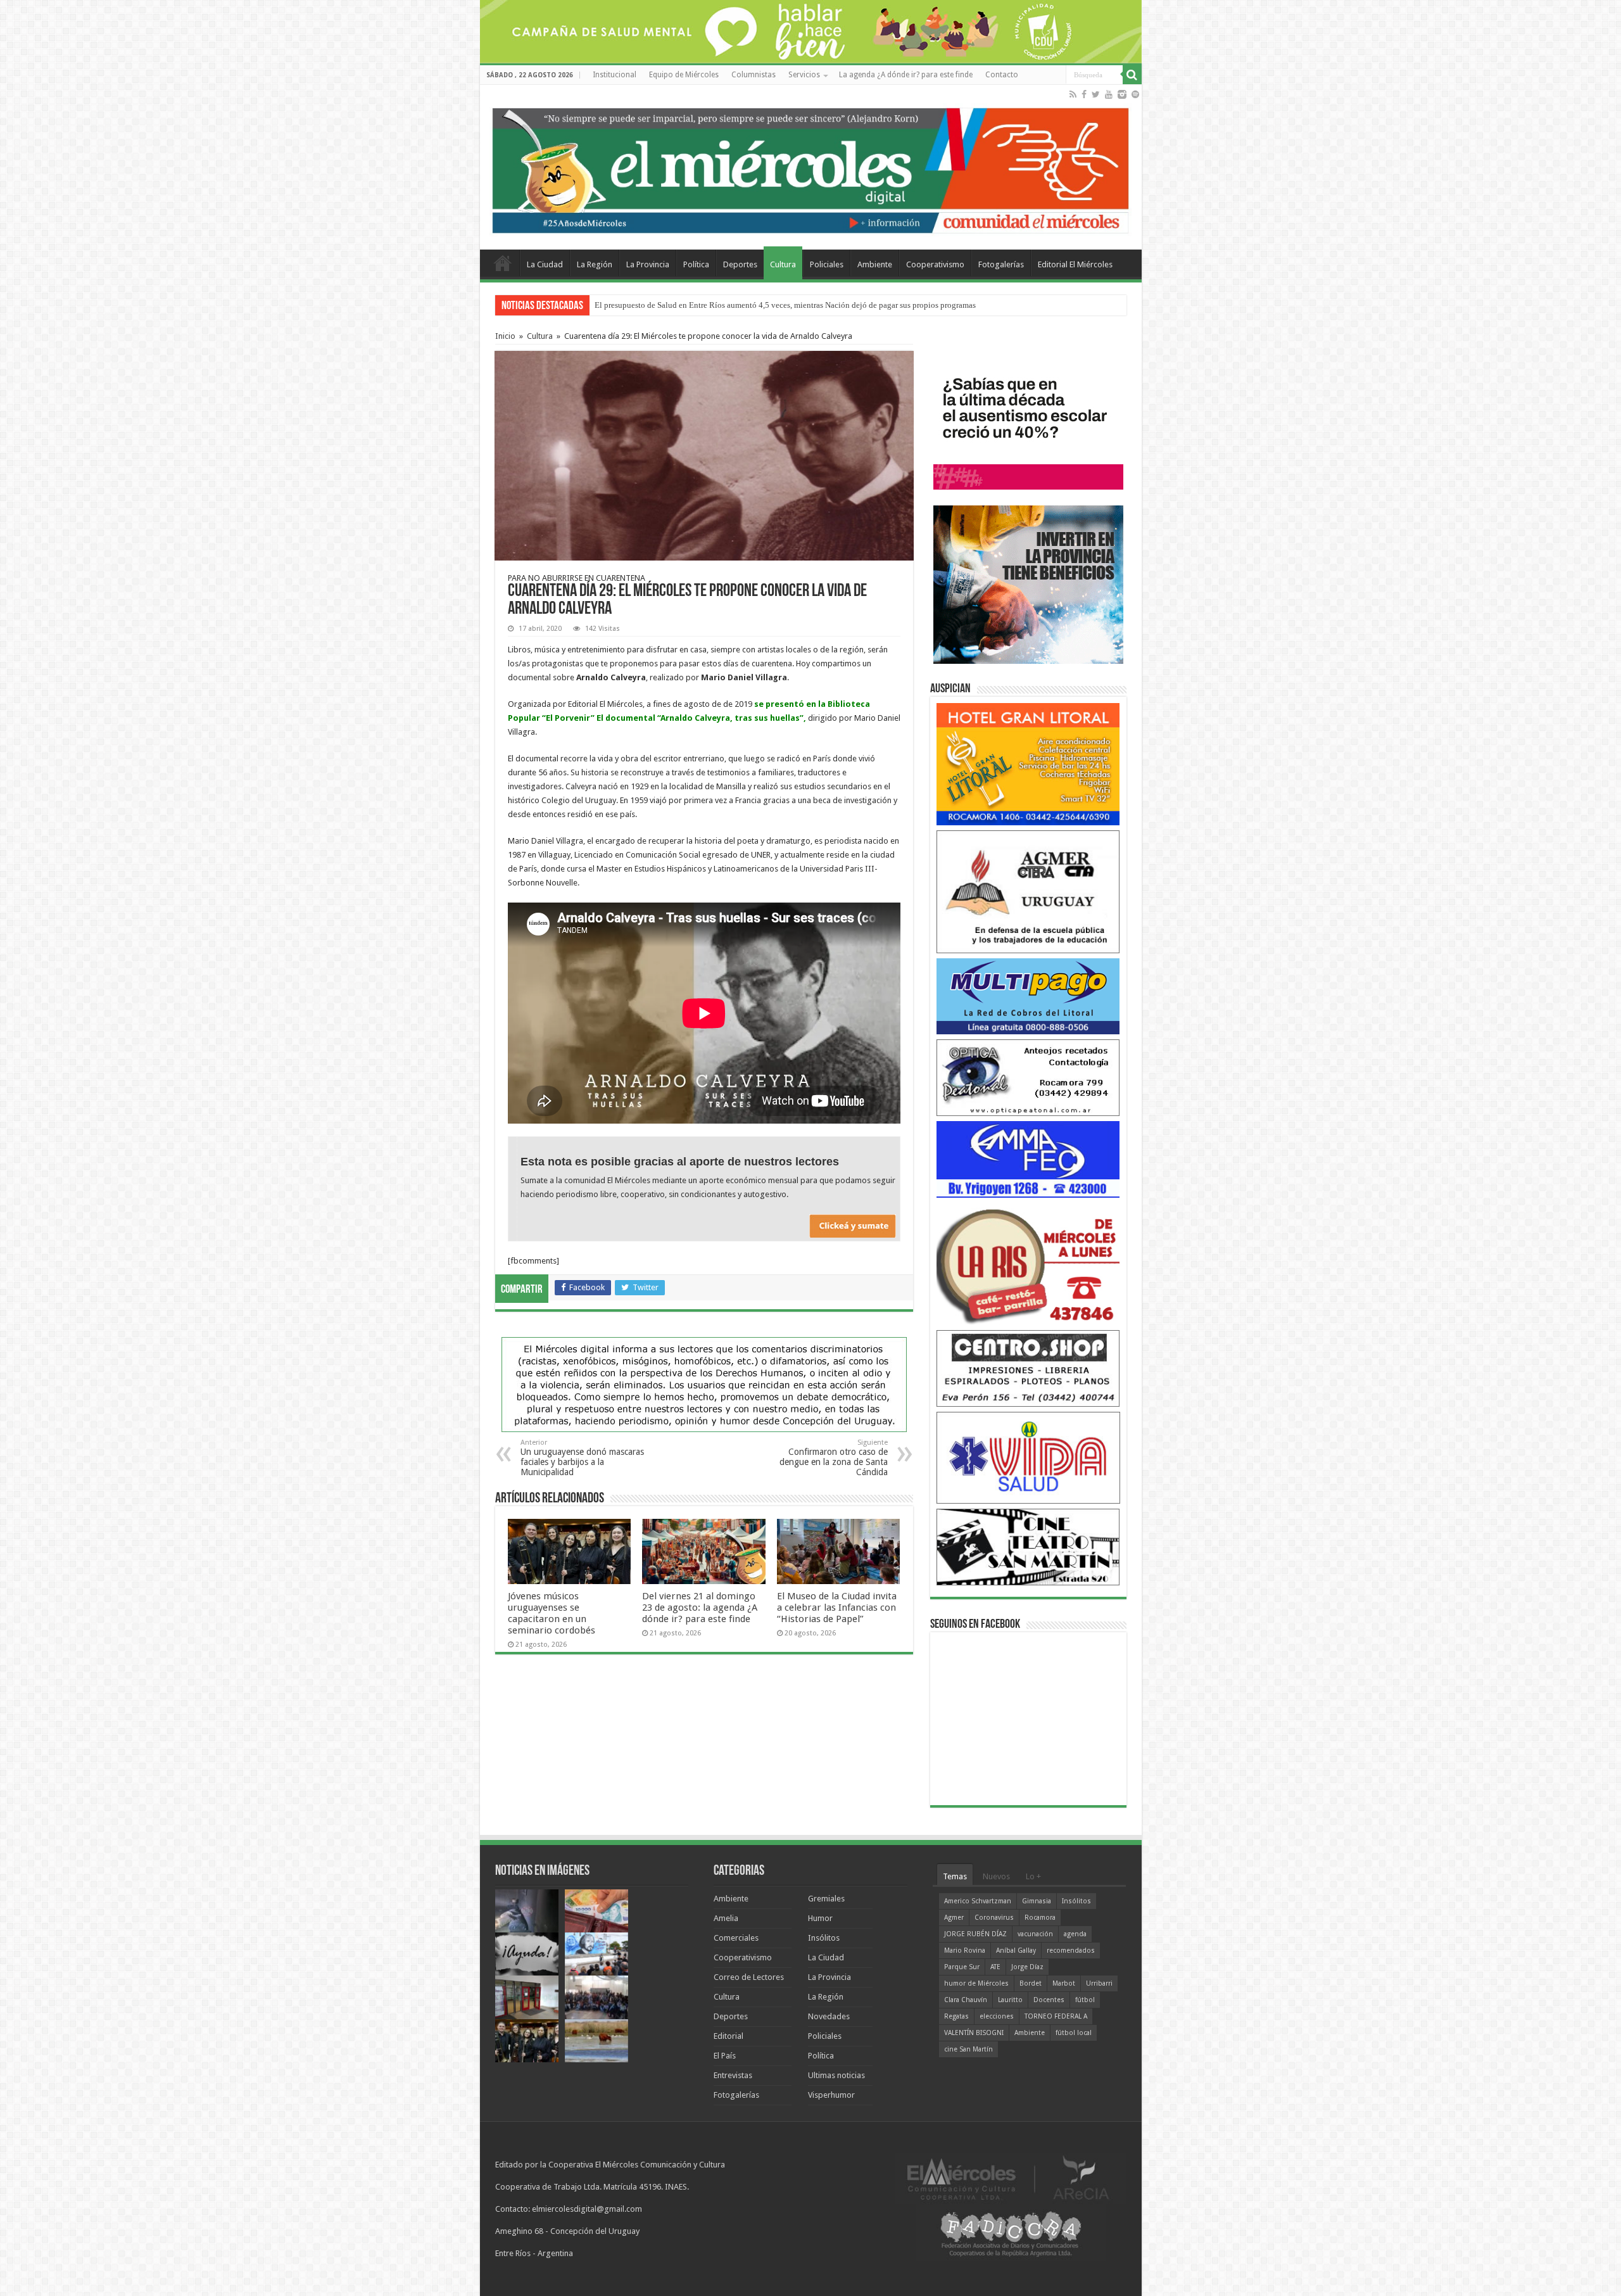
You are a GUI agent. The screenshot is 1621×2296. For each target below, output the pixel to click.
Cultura (783, 264)
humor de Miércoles (976, 1983)
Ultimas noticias (836, 2075)
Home (503, 263)
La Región (595, 264)
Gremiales (826, 1899)
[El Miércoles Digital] (811, 168)
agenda (1075, 1934)
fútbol (1085, 2000)
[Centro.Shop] (1028, 1368)
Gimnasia (1037, 1901)
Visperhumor (831, 2095)
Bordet (1031, 1983)
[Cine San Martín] (1028, 1546)
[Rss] (1073, 94)
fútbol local (1074, 2033)
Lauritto (1010, 2000)
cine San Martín (968, 2049)
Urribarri (1099, 1983)
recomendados (1071, 1950)
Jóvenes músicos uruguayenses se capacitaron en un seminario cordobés (552, 1613)
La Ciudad (545, 264)
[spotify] (1135, 94)
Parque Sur (962, 1967)
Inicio (505, 336)
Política (696, 264)
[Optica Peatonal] (1028, 1077)
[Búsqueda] (1132, 75)
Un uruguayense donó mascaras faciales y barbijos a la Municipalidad (582, 1458)
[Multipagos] (1028, 995)
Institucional (615, 75)
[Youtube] (1109, 94)
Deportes (740, 264)
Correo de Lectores (749, 1977)
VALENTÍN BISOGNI (974, 2033)
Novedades (829, 2016)
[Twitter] (1096, 94)
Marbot (1064, 1983)
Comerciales (736, 1938)
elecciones (997, 2016)
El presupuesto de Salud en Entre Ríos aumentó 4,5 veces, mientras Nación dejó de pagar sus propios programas (785, 305)
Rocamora (1040, 1918)
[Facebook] (1084, 94)
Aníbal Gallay (1016, 1950)
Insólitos (824, 1938)
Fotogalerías (1001, 264)
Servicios (804, 75)
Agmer (954, 1918)
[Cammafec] (1028, 1159)
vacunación (1035, 1934)
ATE (995, 1967)
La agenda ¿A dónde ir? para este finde (906, 75)
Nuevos (996, 1876)
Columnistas (754, 75)
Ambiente (875, 264)
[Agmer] (1028, 891)
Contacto (1002, 75)
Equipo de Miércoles (684, 75)
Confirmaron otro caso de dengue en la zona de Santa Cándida (834, 1458)
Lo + (1033, 1876)
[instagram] (1122, 94)
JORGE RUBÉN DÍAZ (975, 1934)
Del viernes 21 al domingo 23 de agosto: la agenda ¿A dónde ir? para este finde (700, 1608)
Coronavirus (994, 1918)
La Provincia (648, 264)
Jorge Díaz (1027, 1967)
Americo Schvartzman (978, 1901)
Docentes (1049, 2000)
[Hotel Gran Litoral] (1028, 764)
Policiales (827, 264)
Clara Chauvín (966, 2000)
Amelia (726, 1918)
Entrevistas (733, 2075)
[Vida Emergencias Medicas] (1028, 1457)
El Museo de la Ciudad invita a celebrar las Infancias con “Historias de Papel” (837, 1608)
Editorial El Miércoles (1075, 264)
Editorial (729, 2036)
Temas (955, 1876)
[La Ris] (1028, 1263)
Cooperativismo (935, 264)
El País (725, 2056)
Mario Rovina (965, 1950)
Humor (820, 1918)
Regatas (956, 2016)
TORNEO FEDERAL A (1056, 2016)
